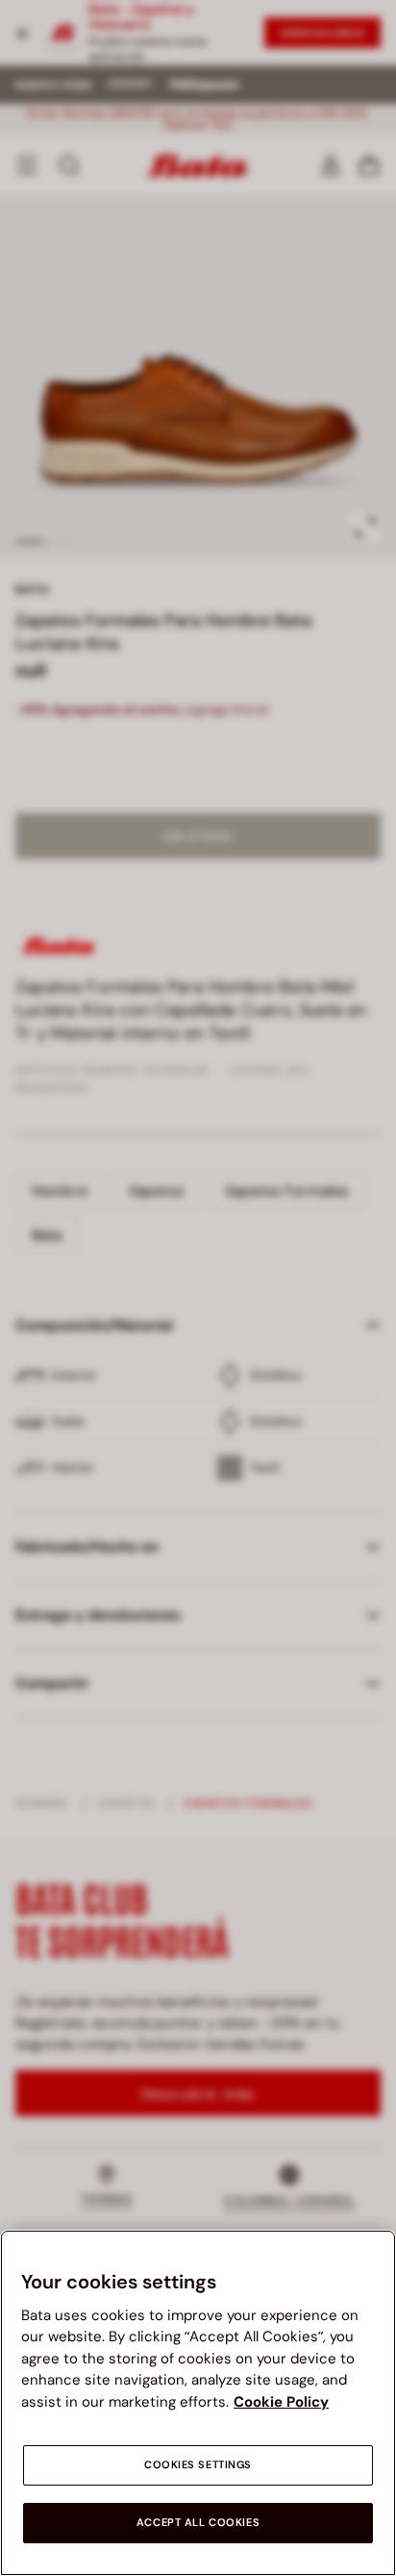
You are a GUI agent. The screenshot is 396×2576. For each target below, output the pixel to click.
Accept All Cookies (198, 2523)
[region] (198, 2403)
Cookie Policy (281, 2402)
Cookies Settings (198, 2465)
